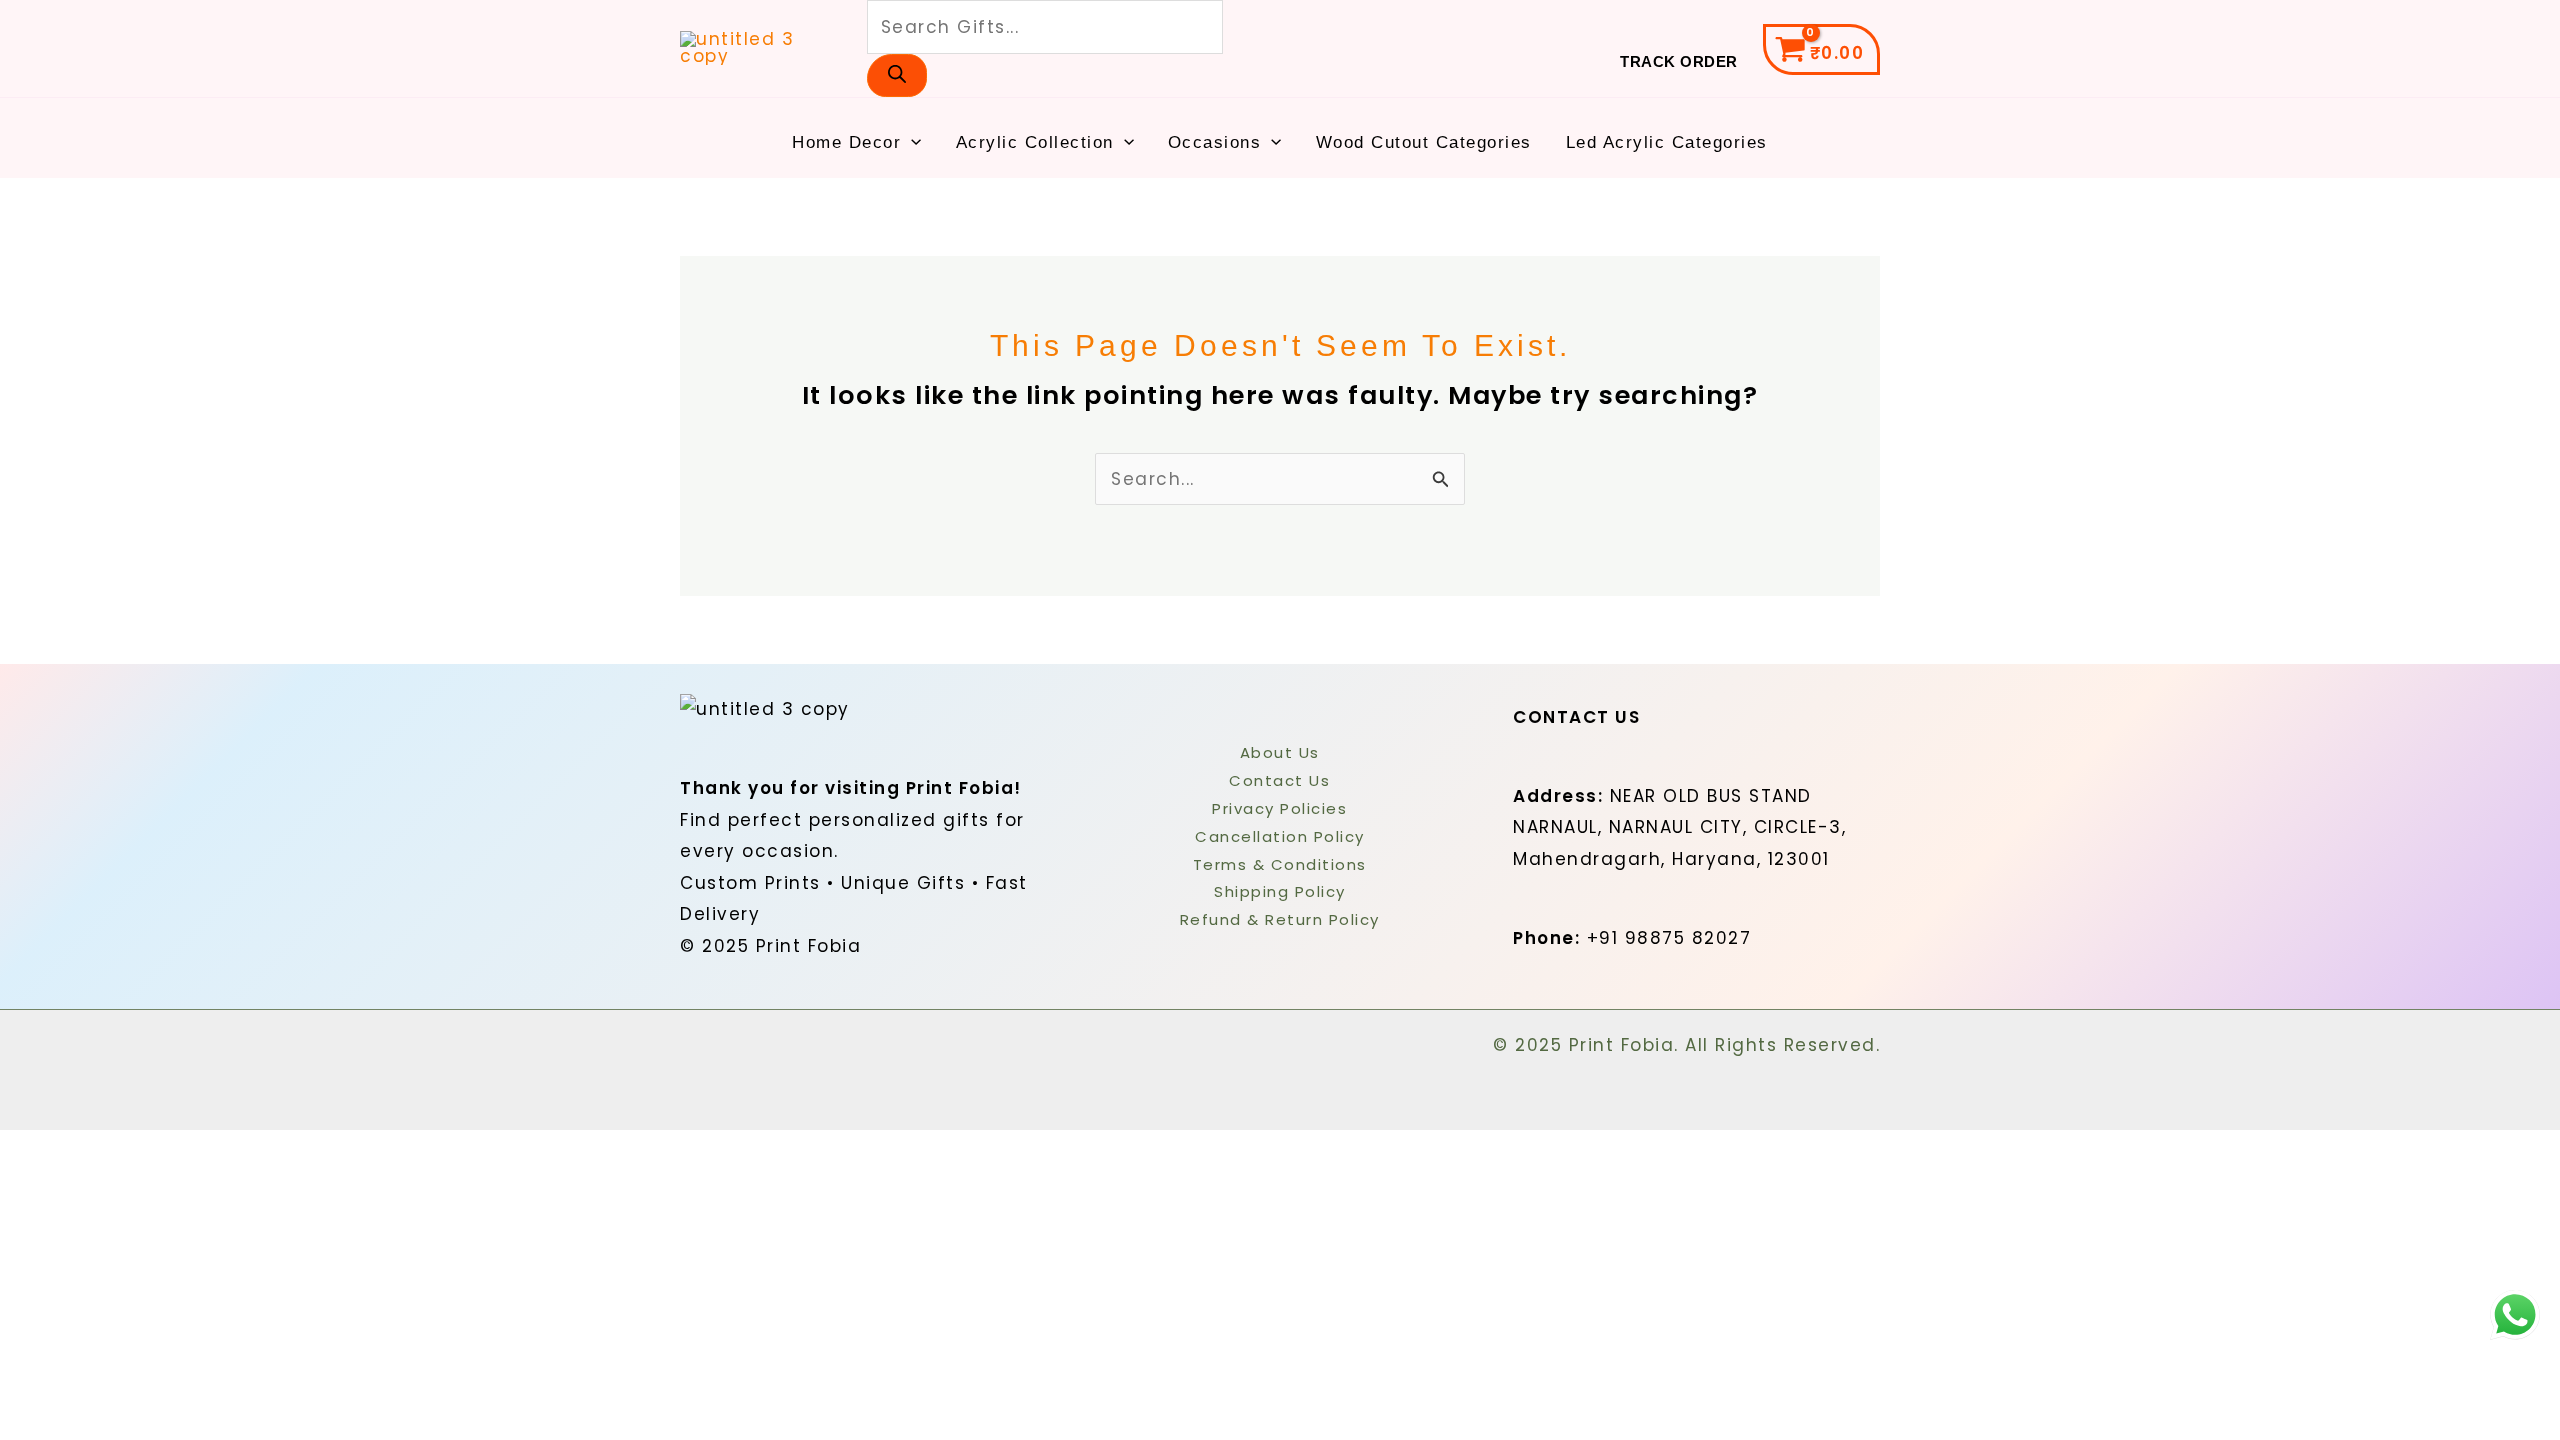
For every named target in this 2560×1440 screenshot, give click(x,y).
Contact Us (1279, 780)
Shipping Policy (1280, 891)
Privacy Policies (1279, 808)
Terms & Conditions (1280, 864)
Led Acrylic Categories (1667, 142)
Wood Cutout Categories (1424, 142)
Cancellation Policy (1280, 836)
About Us (1280, 752)
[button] (911, 143)
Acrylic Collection (1035, 142)
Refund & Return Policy (1280, 919)
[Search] (897, 75)
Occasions (1215, 142)
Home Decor (846, 142)
